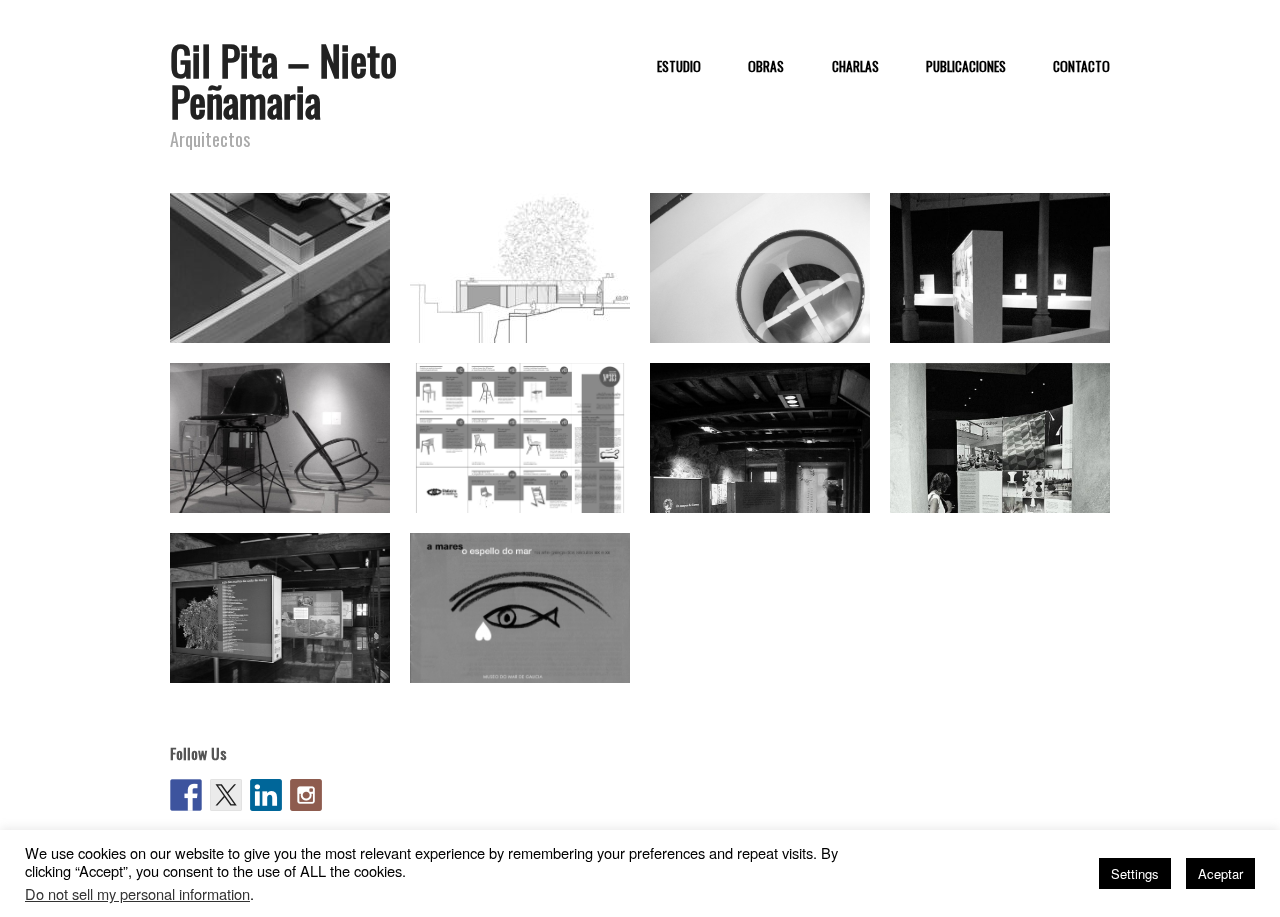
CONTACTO (1081, 67)
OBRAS (766, 67)
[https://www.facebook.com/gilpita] (186, 795)
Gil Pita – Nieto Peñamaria (283, 80)
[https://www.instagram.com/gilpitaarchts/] (306, 795)
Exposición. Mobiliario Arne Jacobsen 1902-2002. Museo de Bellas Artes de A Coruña (1007, 474)
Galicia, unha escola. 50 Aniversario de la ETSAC (272, 314)
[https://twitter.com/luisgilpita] (226, 795)
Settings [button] (1135, 873)
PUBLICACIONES (966, 67)
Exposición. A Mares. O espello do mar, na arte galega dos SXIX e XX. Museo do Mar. (528, 644)
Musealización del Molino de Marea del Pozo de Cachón (283, 654)
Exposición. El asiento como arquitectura (282, 484)
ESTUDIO (679, 67)
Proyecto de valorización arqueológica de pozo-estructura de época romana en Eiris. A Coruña (527, 295)
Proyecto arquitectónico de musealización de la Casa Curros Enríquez (764, 474)
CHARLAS (855, 67)
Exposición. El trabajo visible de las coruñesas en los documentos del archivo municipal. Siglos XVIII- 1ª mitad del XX (1003, 285)
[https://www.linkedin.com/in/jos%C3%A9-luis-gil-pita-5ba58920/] (266, 795)
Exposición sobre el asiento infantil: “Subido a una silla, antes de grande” (522, 474)
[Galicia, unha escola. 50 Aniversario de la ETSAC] (280, 266)
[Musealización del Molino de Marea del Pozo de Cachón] (280, 613)
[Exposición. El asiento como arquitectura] (280, 443)
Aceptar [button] (1220, 873)
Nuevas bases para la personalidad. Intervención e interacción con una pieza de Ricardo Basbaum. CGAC (767, 295)
